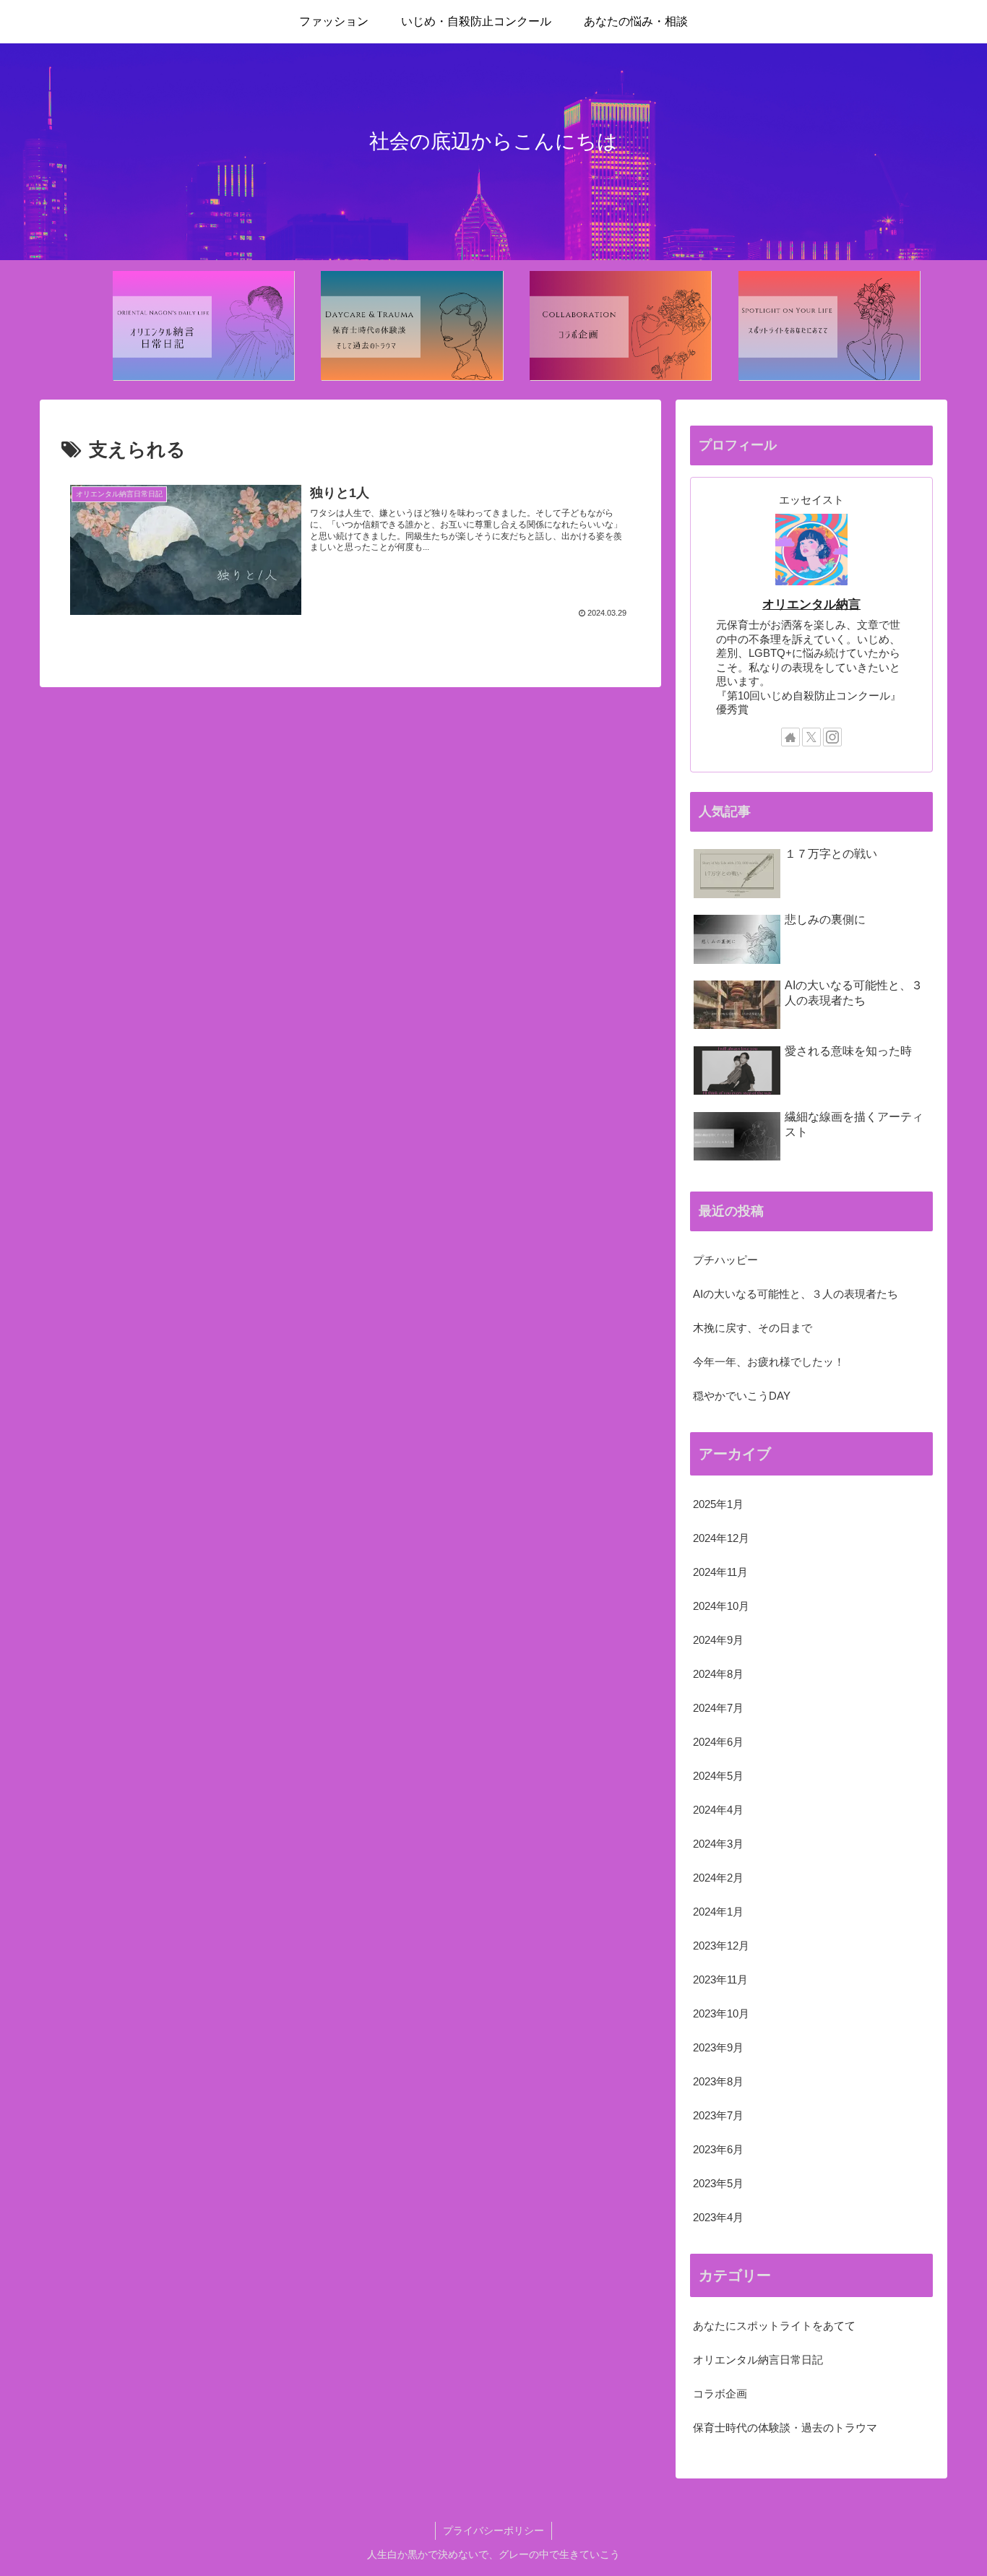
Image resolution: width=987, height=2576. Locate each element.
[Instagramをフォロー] (832, 737)
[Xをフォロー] (811, 737)
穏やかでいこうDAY (742, 1396)
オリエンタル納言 (811, 604)
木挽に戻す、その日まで (753, 1328)
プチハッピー (725, 1260)
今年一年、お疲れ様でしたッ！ (769, 1362)
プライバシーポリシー (493, 2530)
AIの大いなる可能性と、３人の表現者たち (796, 1294)
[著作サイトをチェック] (790, 737)
